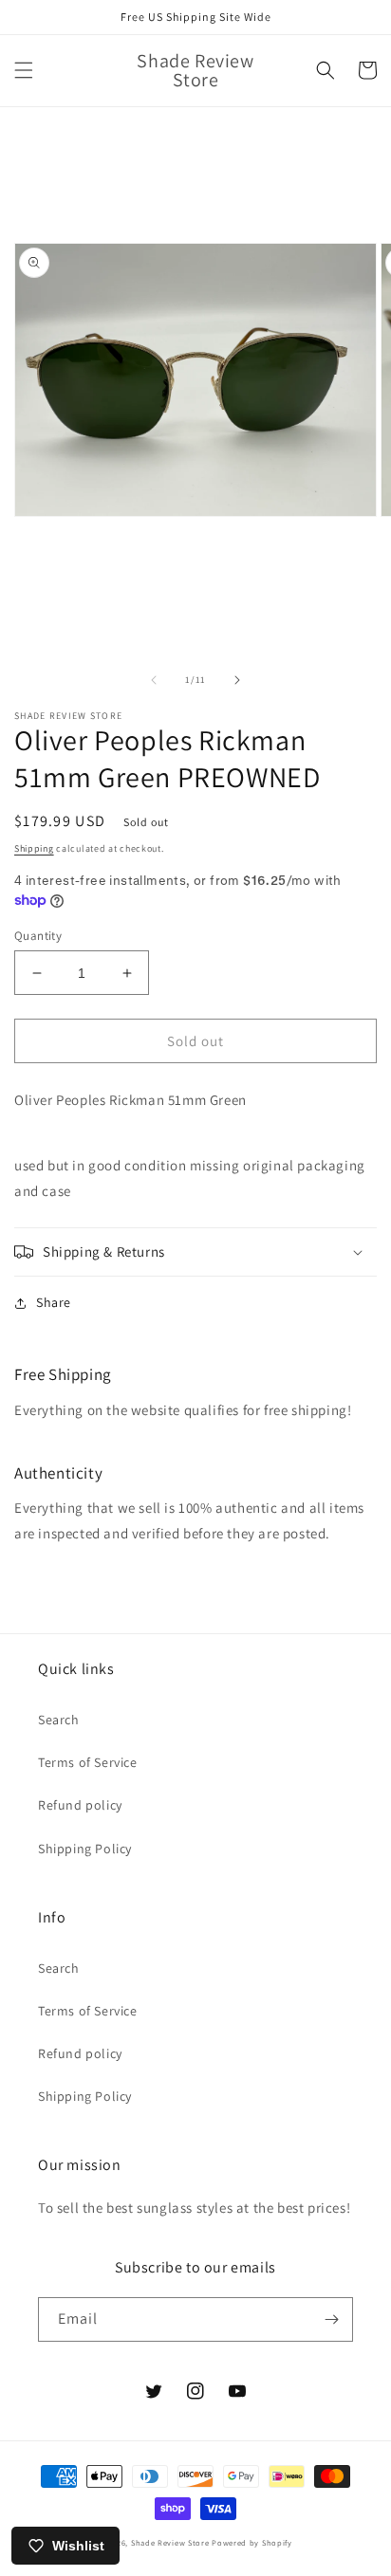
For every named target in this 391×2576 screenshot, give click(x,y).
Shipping (34, 848)
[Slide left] (154, 680)
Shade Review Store (170, 2542)
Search (59, 1720)
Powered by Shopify (252, 2542)
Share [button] (54, 1302)
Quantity (38, 936)
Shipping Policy (85, 1849)
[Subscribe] (331, 2319)
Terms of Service (88, 1762)
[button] (24, 70)
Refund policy (80, 1805)
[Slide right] (237, 680)
